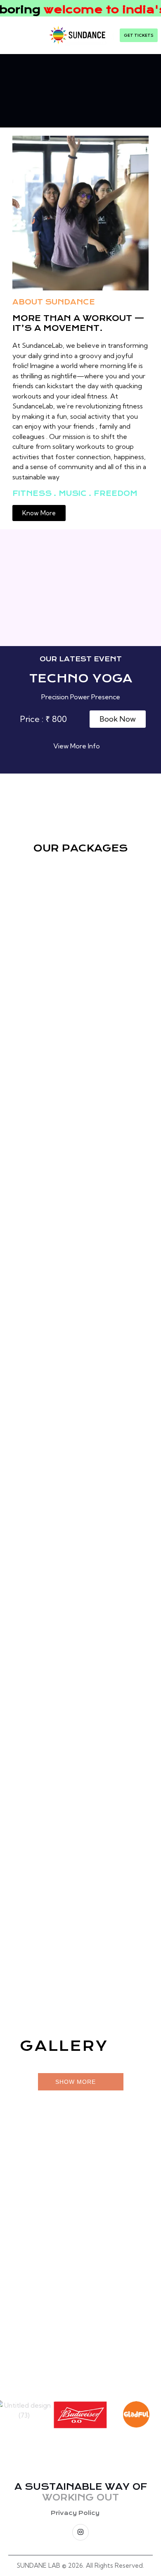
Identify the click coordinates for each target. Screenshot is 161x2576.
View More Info (77, 746)
